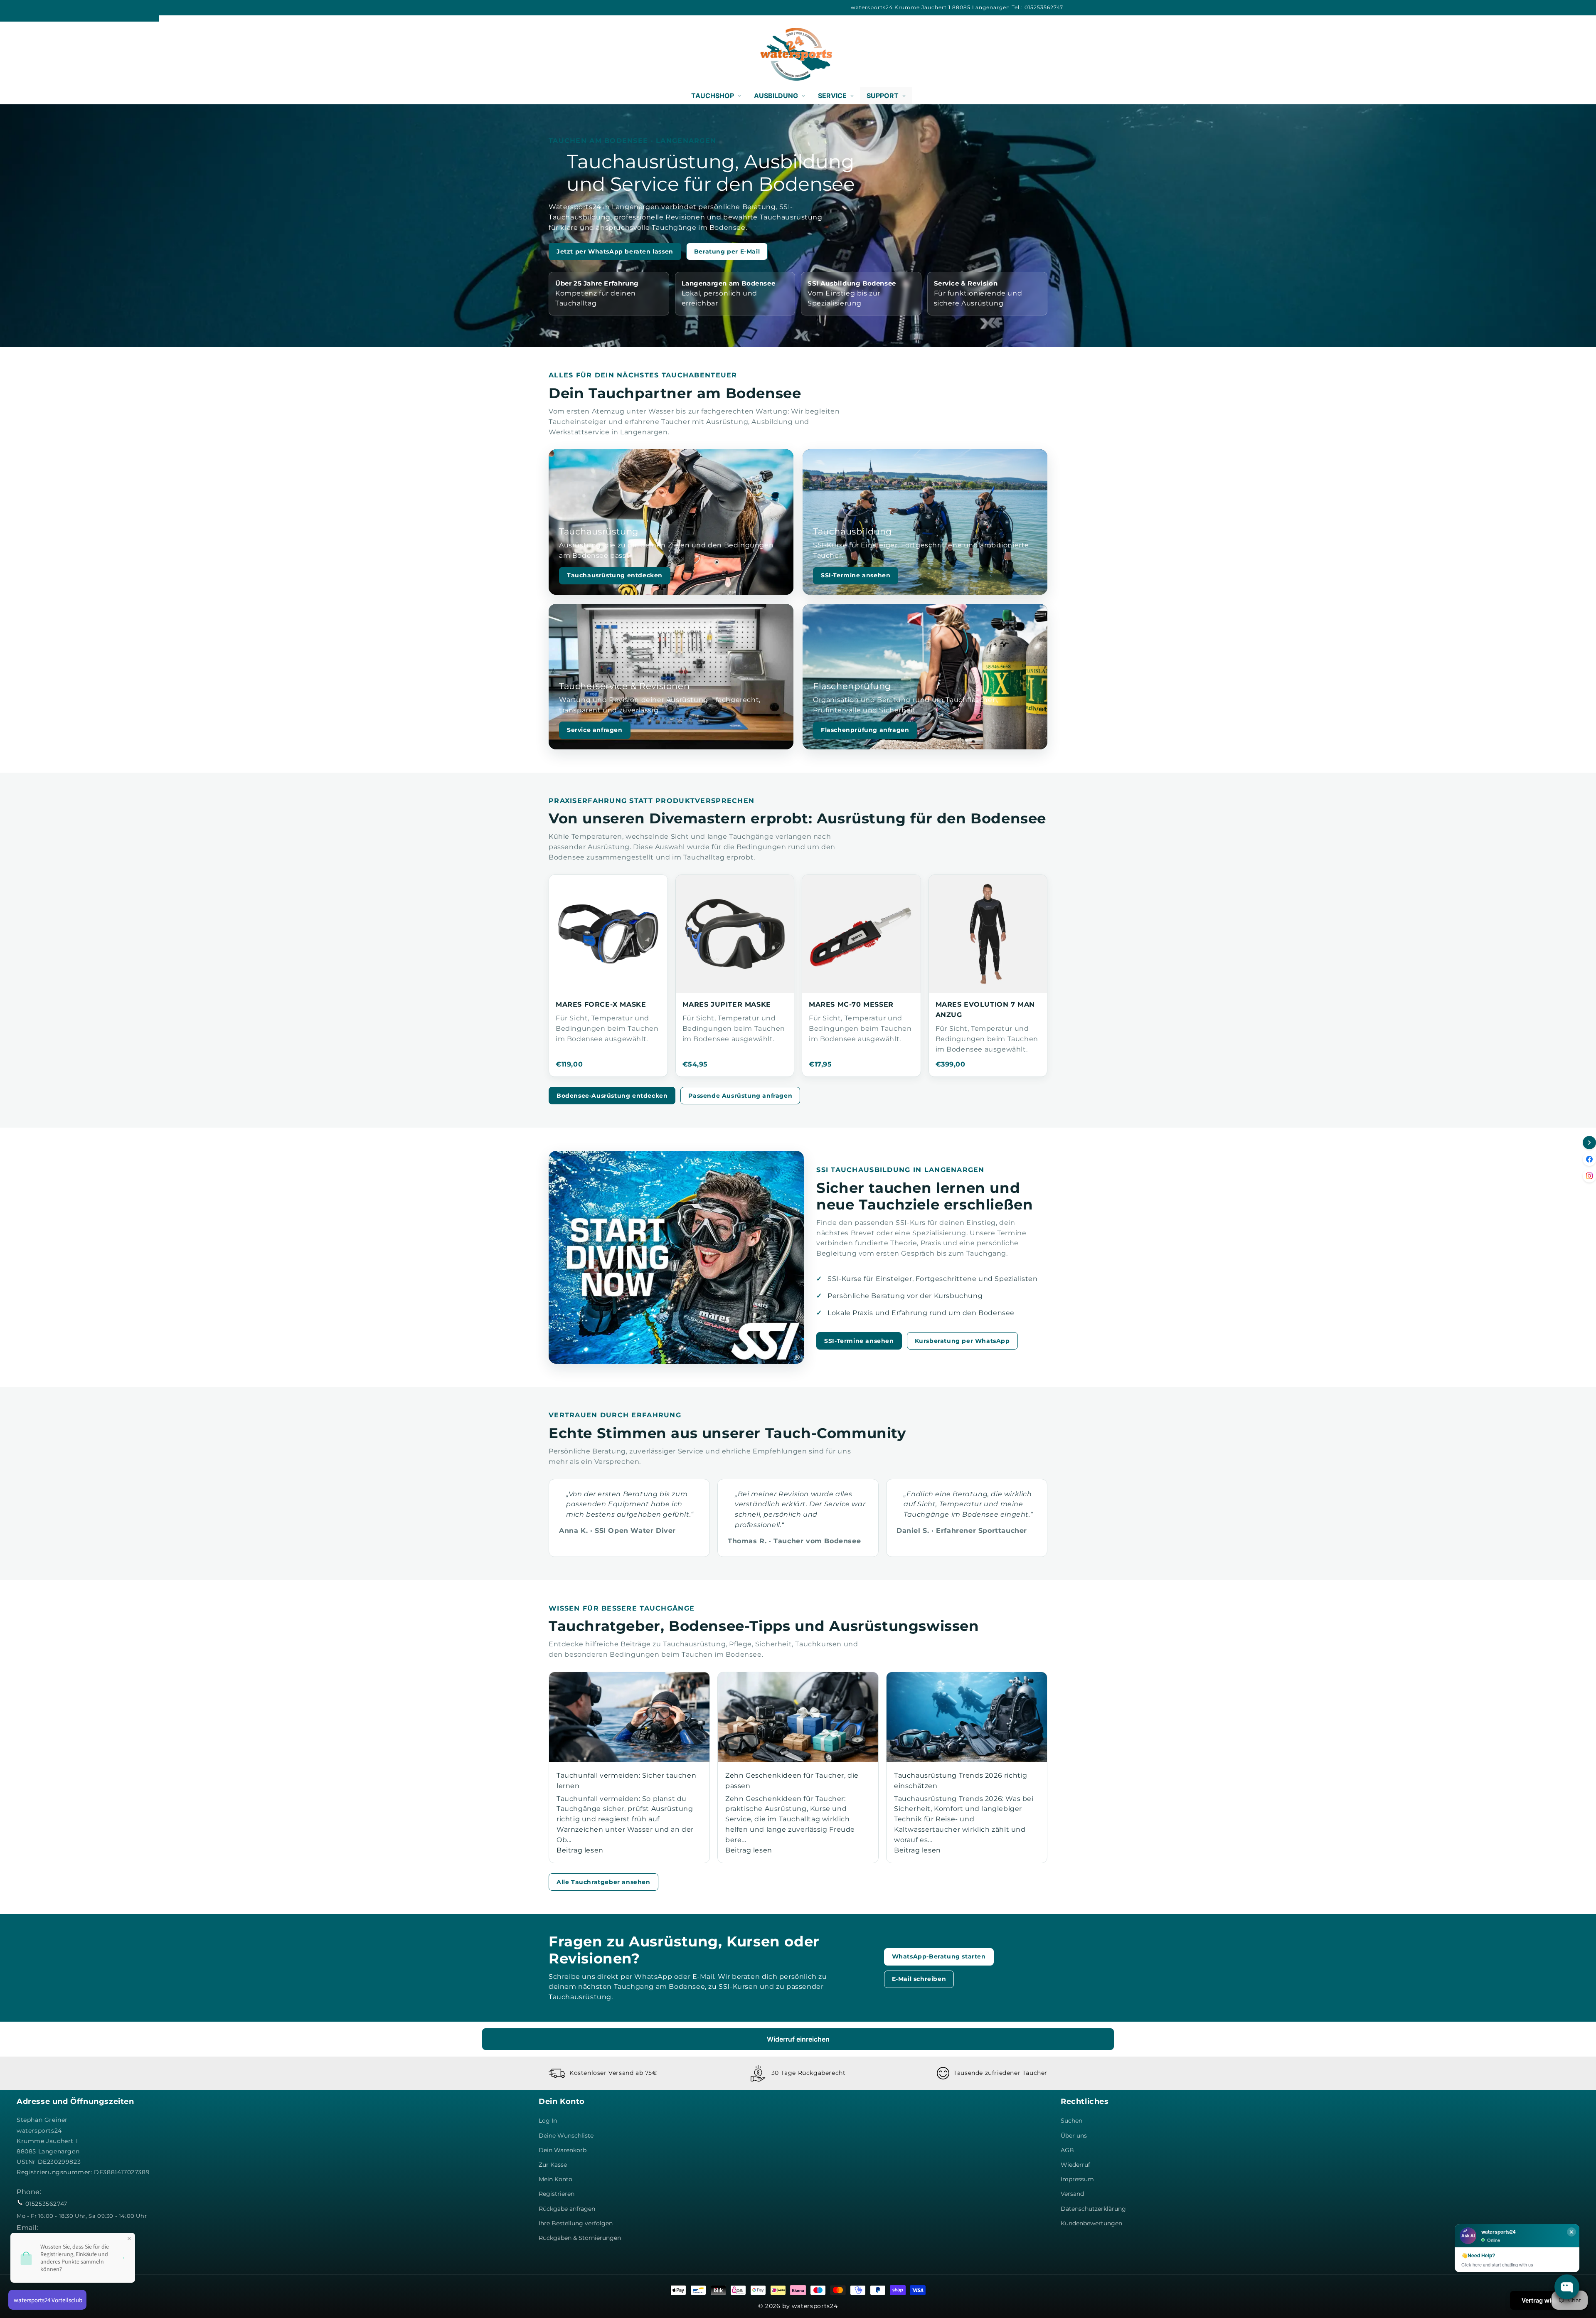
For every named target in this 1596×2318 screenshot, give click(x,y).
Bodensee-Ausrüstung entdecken (612, 1096)
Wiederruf (1075, 2165)
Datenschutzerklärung (1093, 2209)
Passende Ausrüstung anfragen (740, 1096)
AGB (1067, 2150)
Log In (548, 2121)
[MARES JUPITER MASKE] (735, 934)
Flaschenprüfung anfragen (865, 730)
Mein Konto (555, 2179)
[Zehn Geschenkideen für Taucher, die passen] (798, 1717)
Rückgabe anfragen (567, 2209)
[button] (26, 54)
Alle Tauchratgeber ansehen (603, 1882)
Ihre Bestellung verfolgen (576, 2223)
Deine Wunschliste (566, 2136)
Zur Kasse (553, 2165)
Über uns (1074, 2136)
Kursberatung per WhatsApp (962, 1341)
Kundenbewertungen (1091, 2223)
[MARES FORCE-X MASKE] (608, 934)
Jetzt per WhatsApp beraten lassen (615, 251)
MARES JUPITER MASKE (727, 1004)
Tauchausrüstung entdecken (615, 575)
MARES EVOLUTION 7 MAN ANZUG (985, 1010)
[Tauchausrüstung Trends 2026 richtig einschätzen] (967, 1717)
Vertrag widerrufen (1549, 2300)
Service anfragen (595, 730)
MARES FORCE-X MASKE (601, 1004)
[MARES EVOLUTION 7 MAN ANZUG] (988, 934)
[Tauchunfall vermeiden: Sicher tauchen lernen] (629, 1717)
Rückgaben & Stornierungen (580, 2238)
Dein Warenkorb (563, 2150)
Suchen (1071, 2121)
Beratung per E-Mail (727, 251)
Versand (1072, 2194)
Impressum (1077, 2179)
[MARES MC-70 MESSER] (861, 934)
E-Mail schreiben (919, 1979)
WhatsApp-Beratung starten (939, 1956)
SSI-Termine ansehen (856, 575)
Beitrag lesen (580, 1850)
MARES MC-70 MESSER (851, 1004)
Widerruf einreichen (798, 2039)
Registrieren (557, 2194)
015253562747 (46, 2204)
